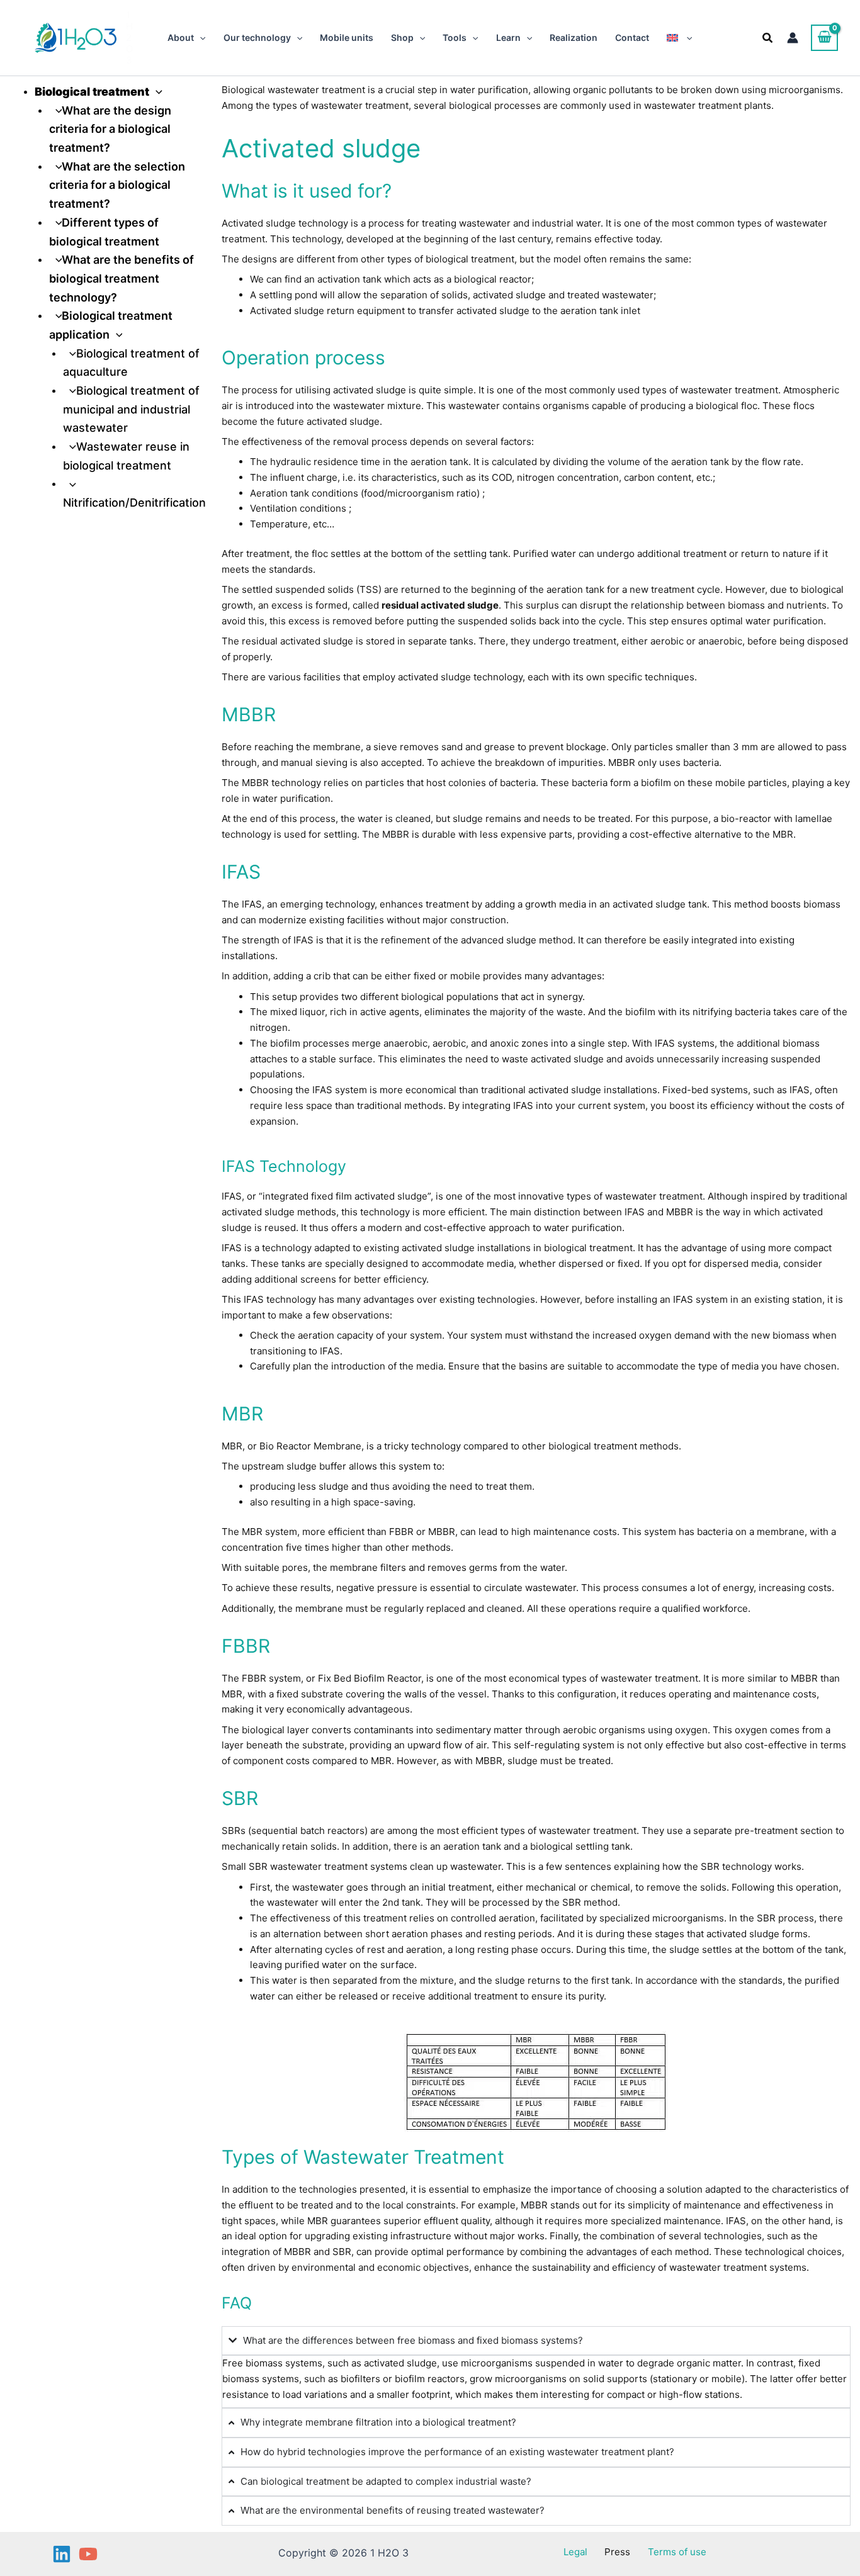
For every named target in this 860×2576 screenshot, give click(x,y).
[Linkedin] (62, 2554)
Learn (508, 37)
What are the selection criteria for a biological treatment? (117, 185)
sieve (385, 747)
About (181, 37)
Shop (402, 37)
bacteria (518, 783)
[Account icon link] (793, 38)
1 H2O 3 (129, 37)
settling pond (288, 295)
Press (617, 2552)
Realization (574, 37)
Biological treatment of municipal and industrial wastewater (131, 409)
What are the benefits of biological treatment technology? (122, 278)
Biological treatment (92, 92)
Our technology (257, 37)
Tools (455, 37)
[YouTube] (88, 2554)
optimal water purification (767, 621)
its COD (495, 477)
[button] (200, 38)
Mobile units (347, 37)
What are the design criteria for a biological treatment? (110, 129)
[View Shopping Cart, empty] (824, 38)
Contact (632, 37)
